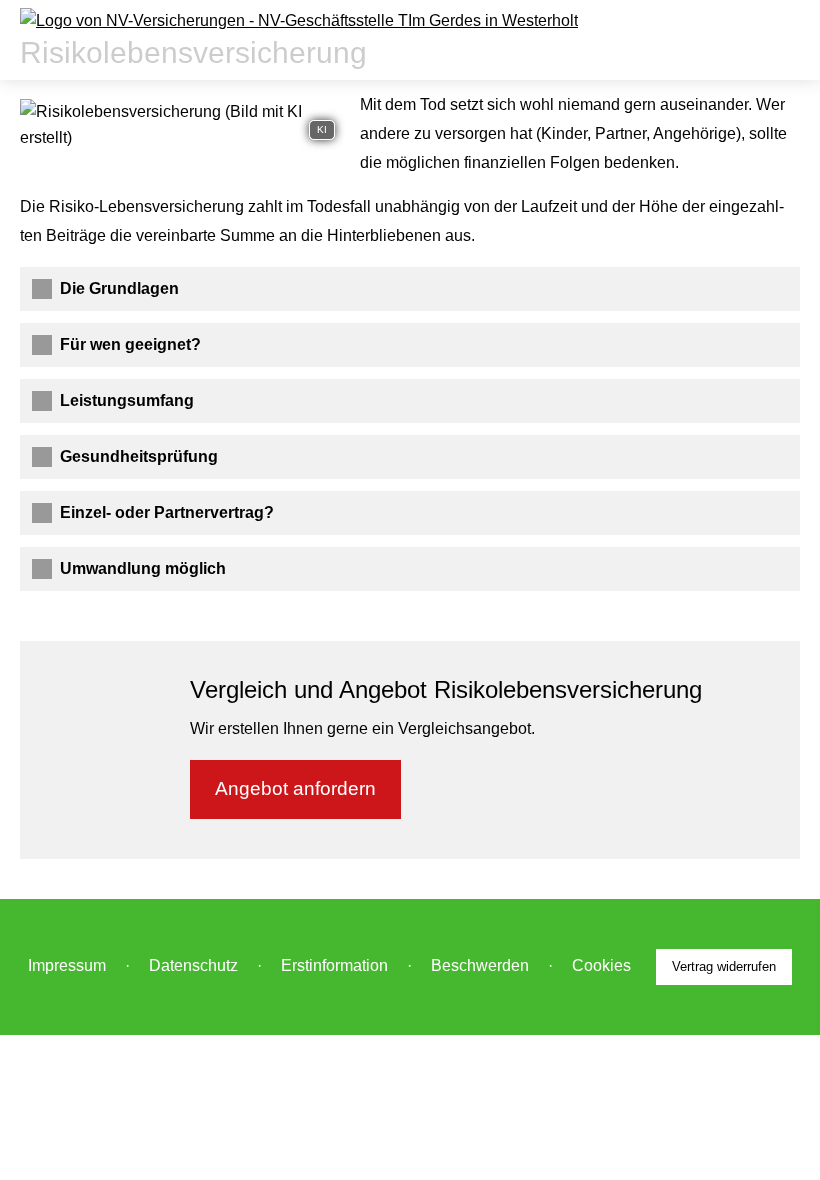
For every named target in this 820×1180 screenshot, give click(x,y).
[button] (119, 288)
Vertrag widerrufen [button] (724, 966)
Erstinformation (334, 965)
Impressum (67, 965)
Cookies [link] (601, 965)
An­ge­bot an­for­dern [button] (295, 788)
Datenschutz (193, 965)
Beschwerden (480, 965)
